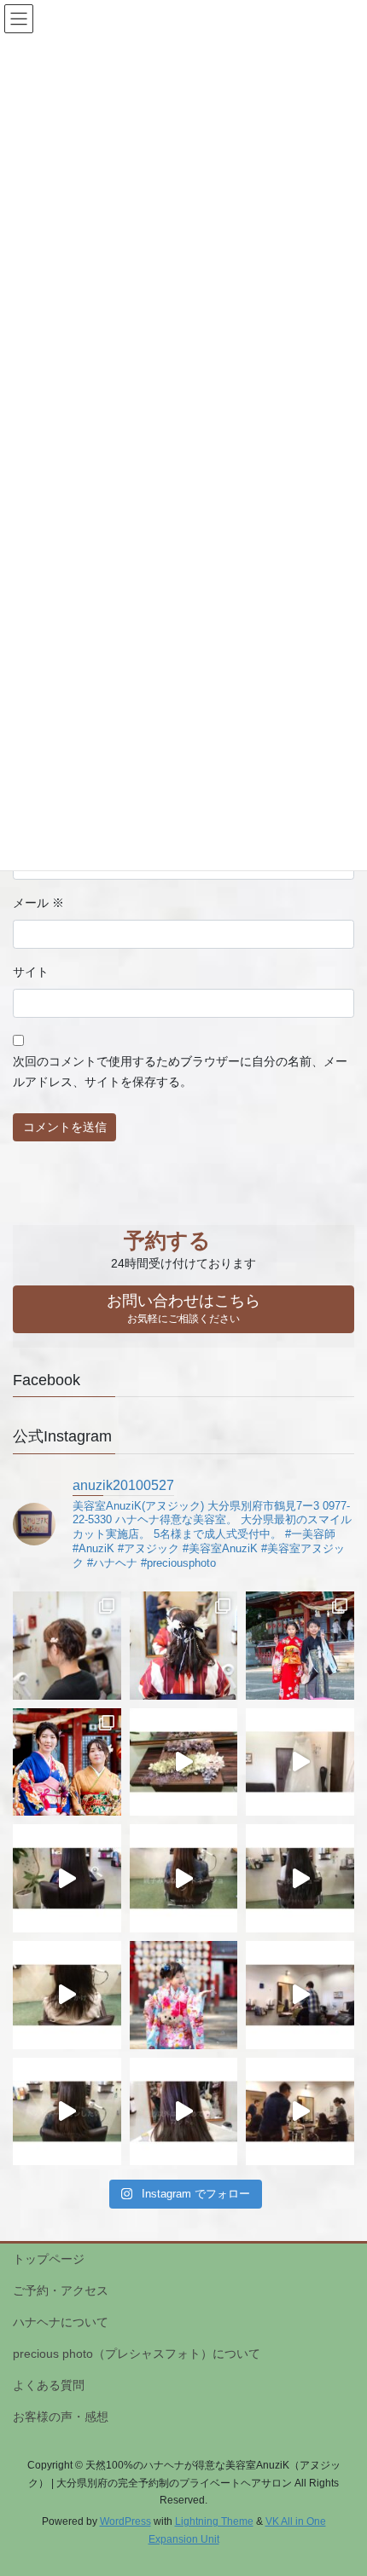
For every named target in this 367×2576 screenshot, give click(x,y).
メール (38, 903)
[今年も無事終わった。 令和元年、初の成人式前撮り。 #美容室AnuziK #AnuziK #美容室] (300, 2112)
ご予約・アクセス (61, 2290)
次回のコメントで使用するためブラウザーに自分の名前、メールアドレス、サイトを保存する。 (180, 1071)
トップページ (49, 2259)
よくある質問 (49, 2385)
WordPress (125, 2521)
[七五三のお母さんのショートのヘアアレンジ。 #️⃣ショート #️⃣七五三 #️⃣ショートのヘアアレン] (67, 1646)
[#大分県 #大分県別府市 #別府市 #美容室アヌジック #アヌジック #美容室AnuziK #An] (67, 1878)
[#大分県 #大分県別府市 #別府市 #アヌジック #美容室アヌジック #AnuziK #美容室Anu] (184, 1878)
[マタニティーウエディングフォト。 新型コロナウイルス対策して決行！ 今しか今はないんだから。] (300, 1762)
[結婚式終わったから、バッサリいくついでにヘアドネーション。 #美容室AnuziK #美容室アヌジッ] (67, 2112)
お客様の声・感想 (61, 2417)
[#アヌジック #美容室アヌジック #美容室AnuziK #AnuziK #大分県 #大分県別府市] (300, 1878)
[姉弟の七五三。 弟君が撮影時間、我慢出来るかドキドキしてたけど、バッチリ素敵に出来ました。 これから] (300, 1646)
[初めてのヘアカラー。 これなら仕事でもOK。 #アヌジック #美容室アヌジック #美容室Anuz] (300, 1995)
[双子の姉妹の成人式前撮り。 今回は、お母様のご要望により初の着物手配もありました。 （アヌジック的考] (67, 1762)
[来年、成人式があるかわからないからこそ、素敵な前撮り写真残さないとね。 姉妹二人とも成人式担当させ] (184, 1762)
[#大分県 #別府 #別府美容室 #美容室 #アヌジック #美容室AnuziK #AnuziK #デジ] (67, 1995)
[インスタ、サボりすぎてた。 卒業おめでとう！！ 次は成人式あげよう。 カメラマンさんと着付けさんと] (184, 1646)
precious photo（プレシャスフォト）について (137, 2354)
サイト (31, 972)
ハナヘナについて (61, 2322)
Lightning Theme (214, 2521)
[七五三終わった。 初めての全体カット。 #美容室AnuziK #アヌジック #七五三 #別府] (184, 2112)
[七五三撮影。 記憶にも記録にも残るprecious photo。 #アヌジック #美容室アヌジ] (184, 1995)
